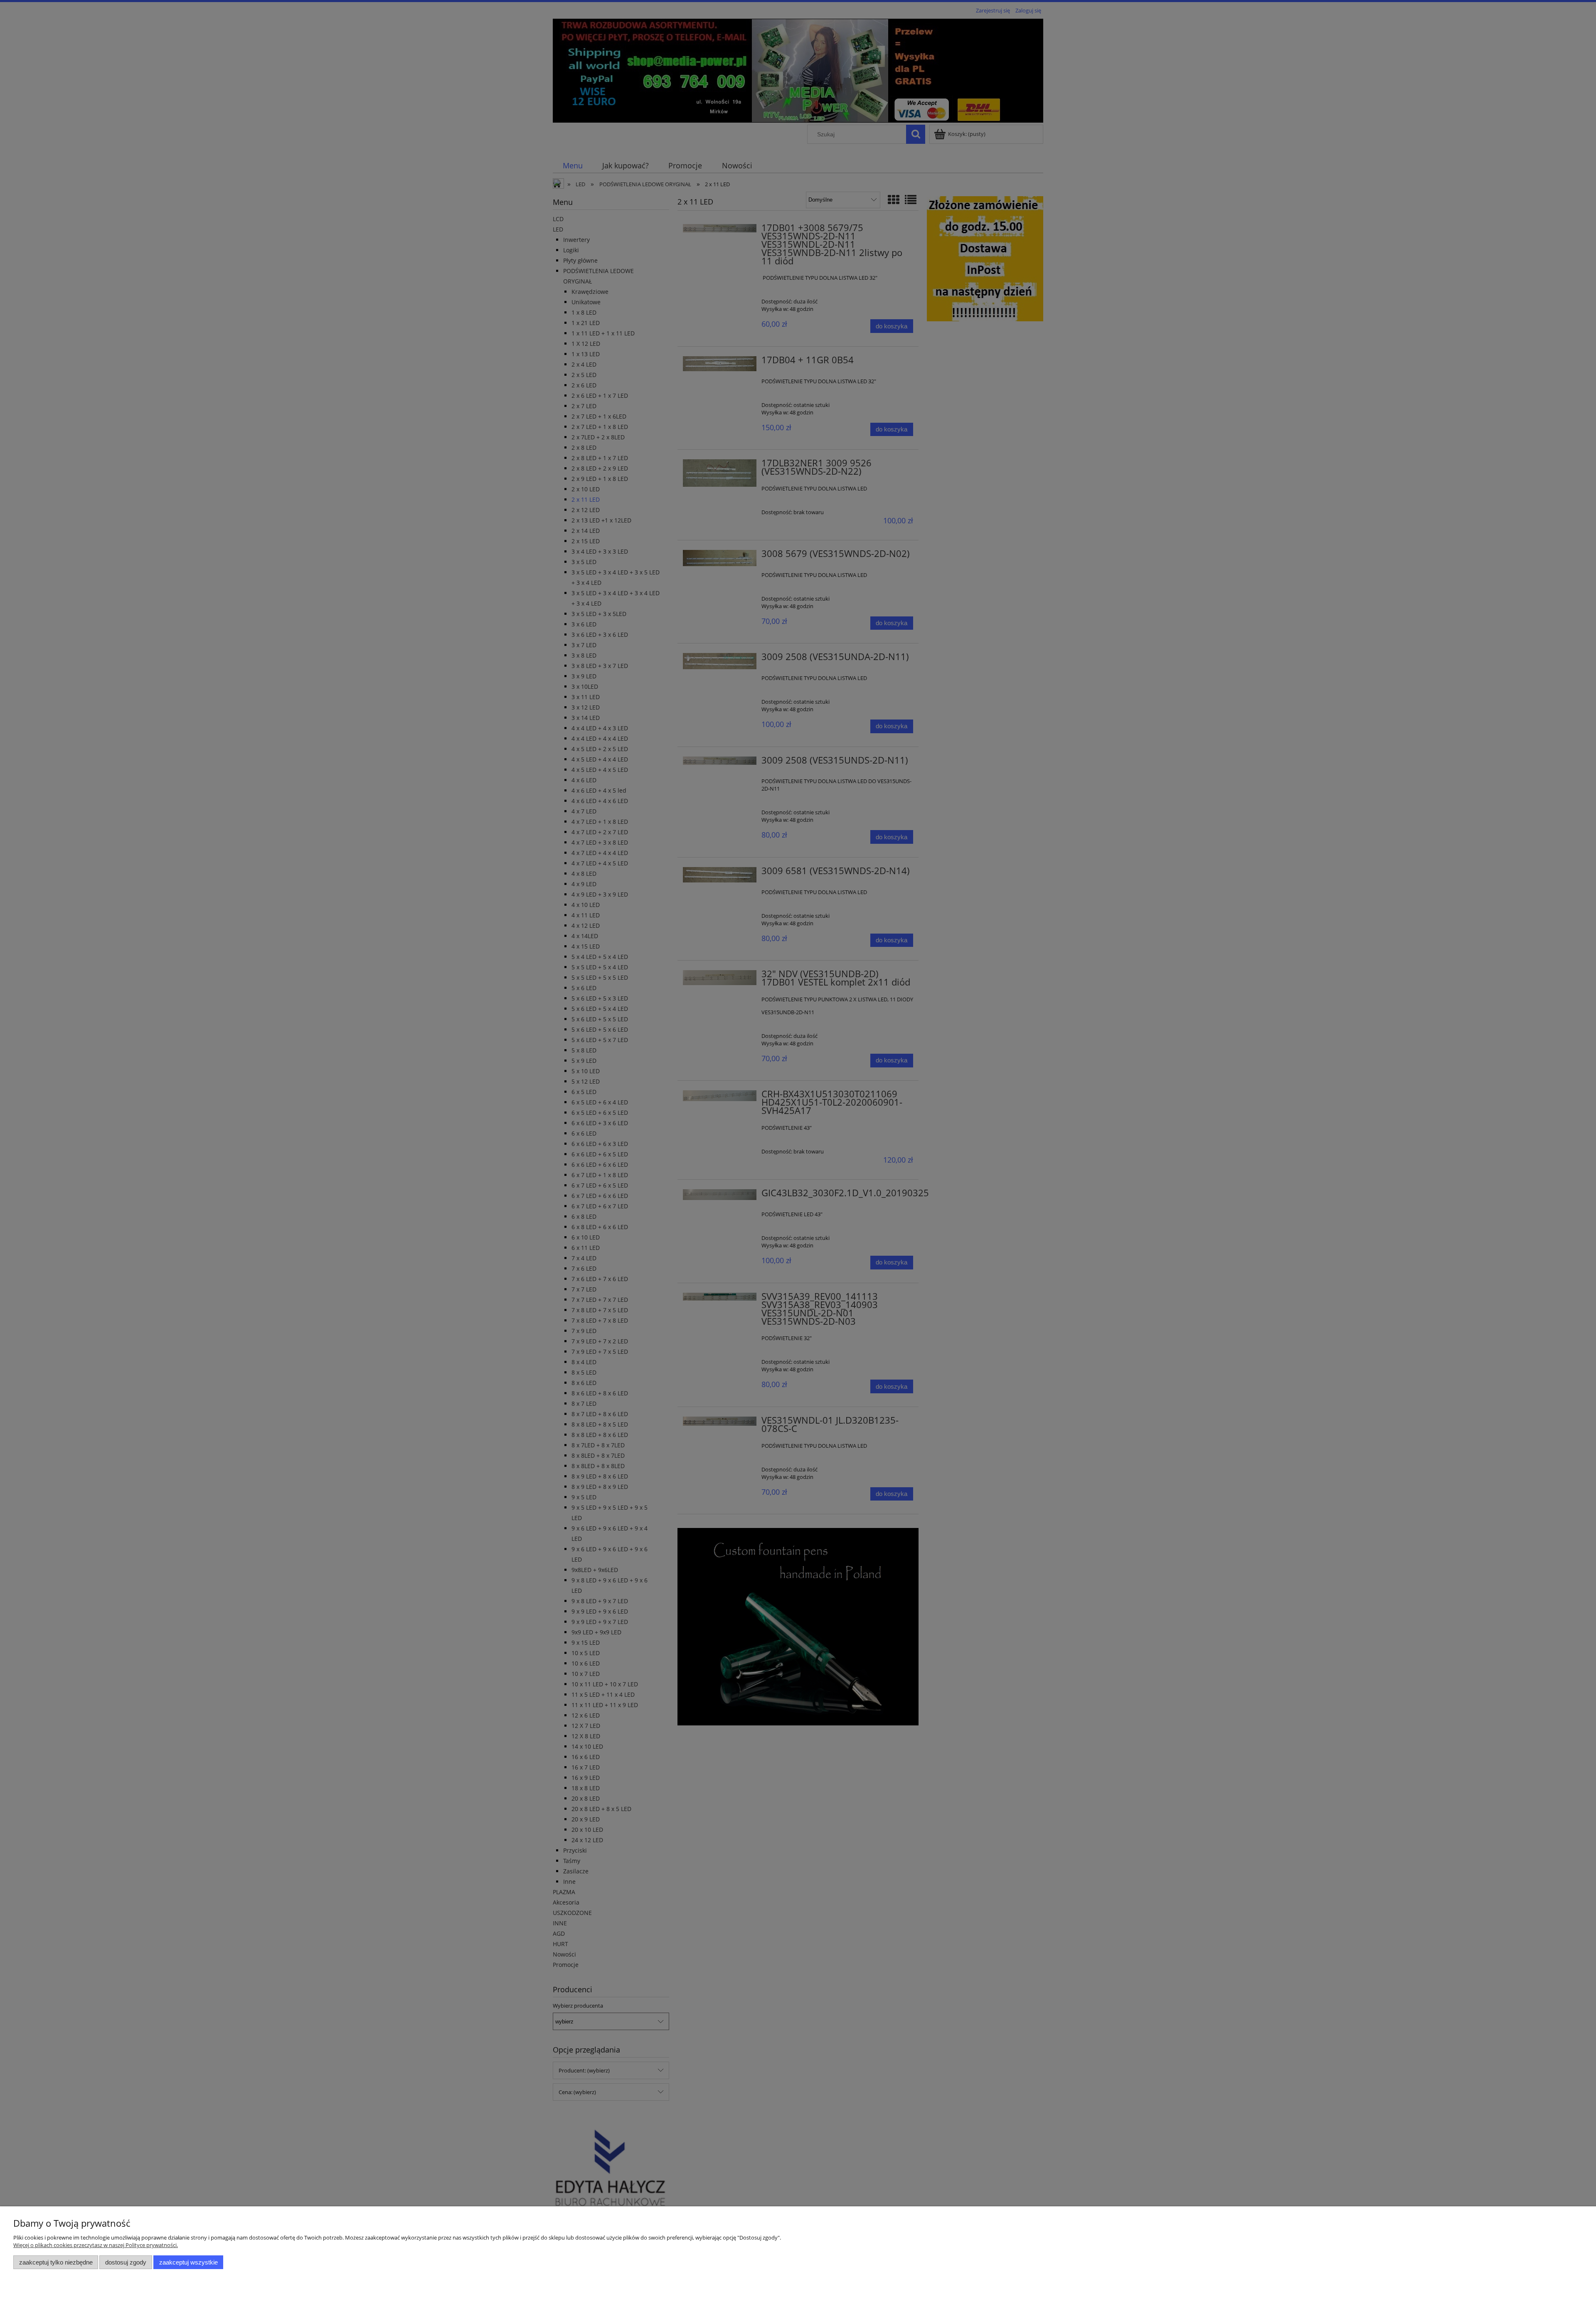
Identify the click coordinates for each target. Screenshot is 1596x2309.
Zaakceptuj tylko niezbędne (56, 2262)
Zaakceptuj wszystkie (188, 2262)
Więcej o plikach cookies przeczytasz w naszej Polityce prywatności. (96, 2245)
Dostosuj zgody (126, 2262)
